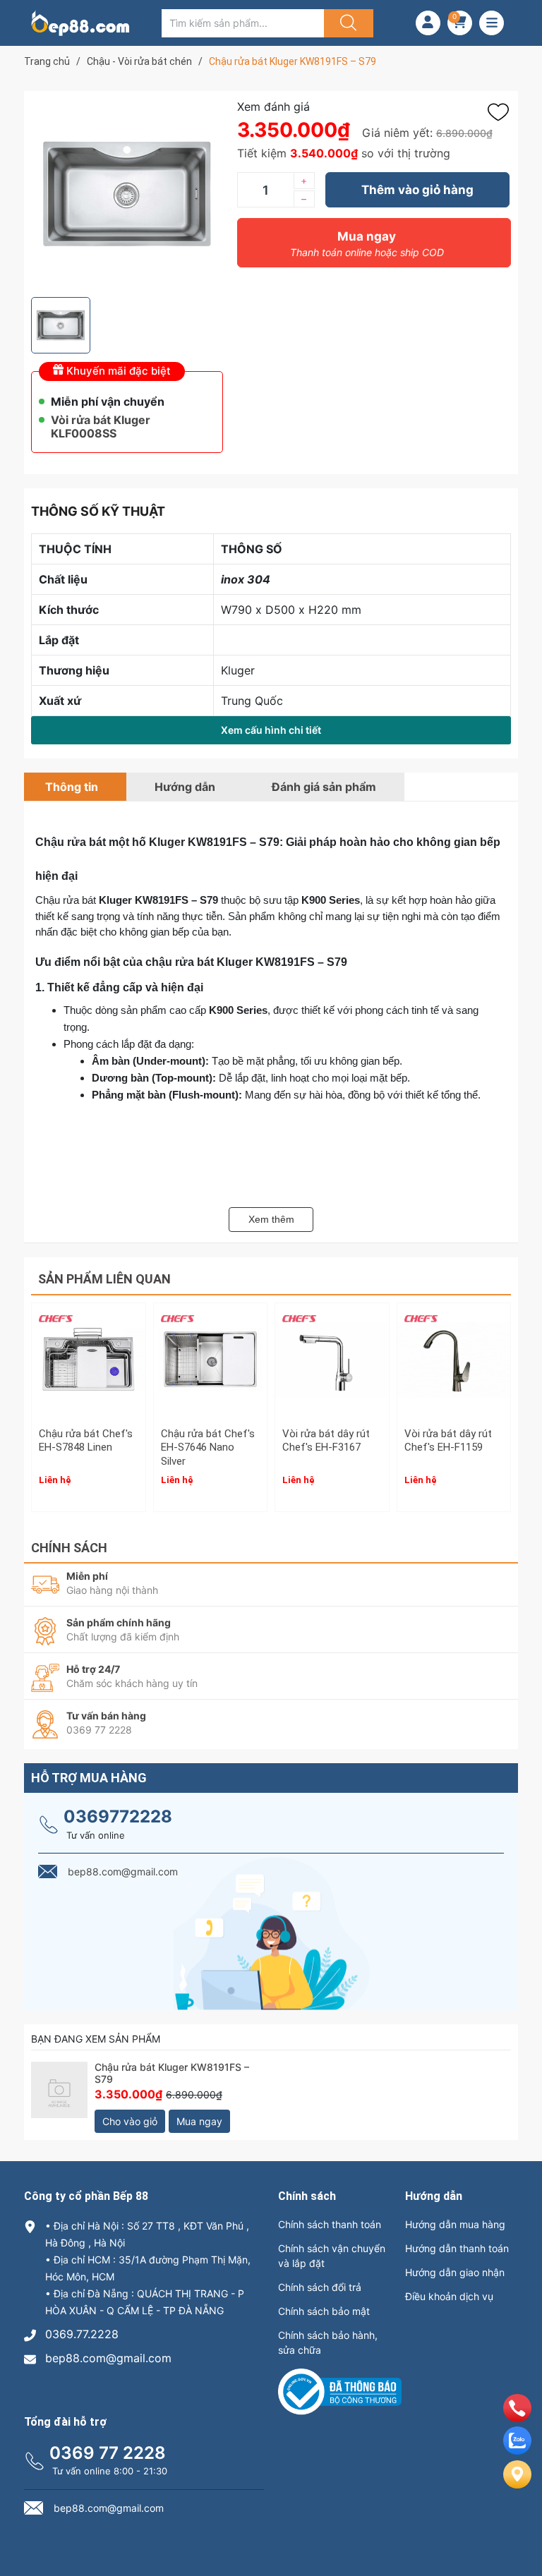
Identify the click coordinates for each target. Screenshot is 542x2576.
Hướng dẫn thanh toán (457, 2248)
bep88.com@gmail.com (108, 2358)
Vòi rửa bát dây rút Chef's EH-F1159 (448, 1441)
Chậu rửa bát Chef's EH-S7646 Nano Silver (208, 1447)
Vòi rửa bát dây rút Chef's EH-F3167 (326, 1441)
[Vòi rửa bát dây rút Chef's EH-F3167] (332, 1360)
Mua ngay (367, 244)
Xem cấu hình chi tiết (271, 730)
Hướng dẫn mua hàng (455, 2224)
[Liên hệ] (517, 2486)
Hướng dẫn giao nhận (455, 2272)
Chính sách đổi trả (320, 2287)
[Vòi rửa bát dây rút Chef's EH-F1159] (454, 1360)
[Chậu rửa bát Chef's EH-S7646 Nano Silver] (211, 1360)
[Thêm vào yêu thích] (502, 112)
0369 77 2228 (108, 2453)
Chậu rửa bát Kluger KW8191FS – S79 (172, 2073)
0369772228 (118, 1816)
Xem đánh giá (273, 107)
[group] (127, 194)
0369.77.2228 (82, 2334)
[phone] (517, 2418)
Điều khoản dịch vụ (449, 2296)
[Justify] (347, 23)
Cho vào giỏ (130, 2121)
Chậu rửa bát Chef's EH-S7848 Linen (86, 1441)
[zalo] (517, 2450)
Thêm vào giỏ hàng (417, 190)
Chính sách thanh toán (330, 2224)
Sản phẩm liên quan (104, 1279)
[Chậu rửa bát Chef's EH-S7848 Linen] (89, 1360)
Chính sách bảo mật (324, 2311)
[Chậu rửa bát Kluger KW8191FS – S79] (59, 2090)
